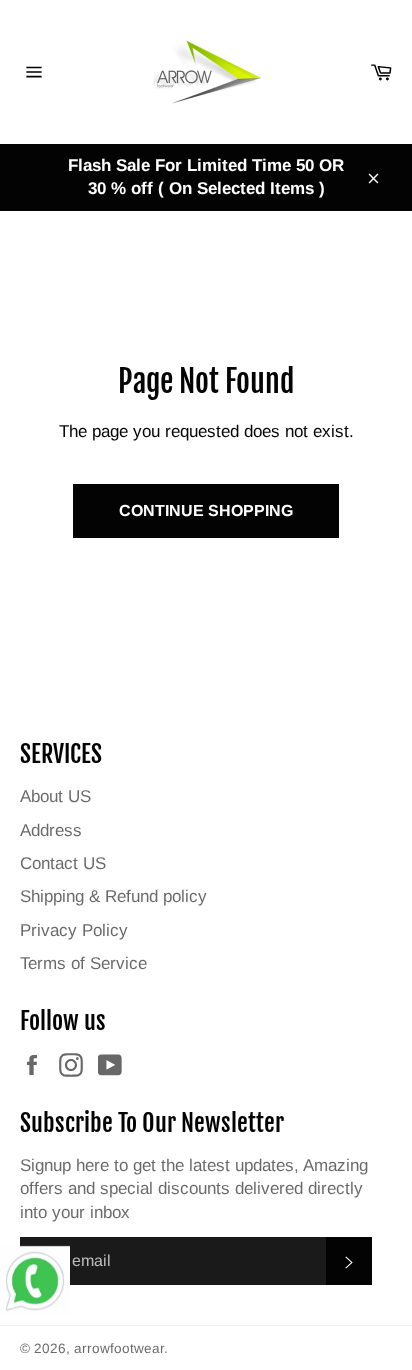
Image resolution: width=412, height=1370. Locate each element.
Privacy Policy (74, 930)
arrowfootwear (119, 1348)
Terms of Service (83, 963)
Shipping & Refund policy (113, 896)
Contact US (63, 863)
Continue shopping (206, 510)
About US (55, 796)
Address (51, 830)
